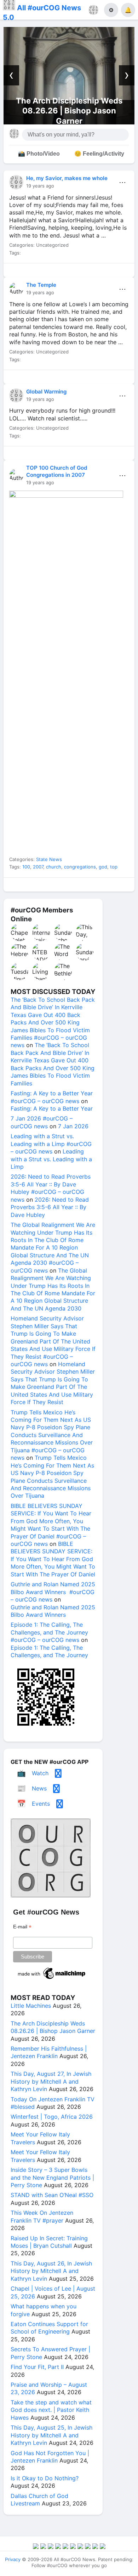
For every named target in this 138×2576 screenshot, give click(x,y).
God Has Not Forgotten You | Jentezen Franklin (50, 2457)
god (103, 867)
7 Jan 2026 (73, 1126)
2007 (38, 867)
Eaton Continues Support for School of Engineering (49, 2328)
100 (26, 867)
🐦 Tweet (119, 272)
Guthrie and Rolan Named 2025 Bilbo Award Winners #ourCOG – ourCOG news (53, 1592)
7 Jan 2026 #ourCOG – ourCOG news (42, 1122)
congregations (80, 867)
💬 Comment (53, 272)
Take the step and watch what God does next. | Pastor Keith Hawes (51, 2410)
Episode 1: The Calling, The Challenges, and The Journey (49, 1651)
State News (49, 859)
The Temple (41, 285)
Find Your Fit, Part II (37, 2367)
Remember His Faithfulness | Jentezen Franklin (49, 2052)
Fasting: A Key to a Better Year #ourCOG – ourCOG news (52, 1097)
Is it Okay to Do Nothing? (45, 2478)
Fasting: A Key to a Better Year (52, 1108)
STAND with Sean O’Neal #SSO (52, 2195)
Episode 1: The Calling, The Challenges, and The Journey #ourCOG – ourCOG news (49, 1632)
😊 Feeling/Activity (99, 154)
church (54, 867)
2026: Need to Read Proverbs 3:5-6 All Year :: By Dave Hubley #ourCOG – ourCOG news (51, 1188)
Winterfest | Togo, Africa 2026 (52, 2117)
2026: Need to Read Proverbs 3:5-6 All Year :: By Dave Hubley (50, 1207)
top (114, 867)
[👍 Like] (19, 272)
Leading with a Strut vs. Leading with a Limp (51, 1159)
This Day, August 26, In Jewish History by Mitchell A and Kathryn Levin (51, 2271)
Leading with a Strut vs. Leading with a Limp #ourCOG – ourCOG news (51, 1144)
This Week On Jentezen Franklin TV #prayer (42, 2216)
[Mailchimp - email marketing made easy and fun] (52, 1979)
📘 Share (86, 272)
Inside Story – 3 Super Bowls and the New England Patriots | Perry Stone (52, 2177)
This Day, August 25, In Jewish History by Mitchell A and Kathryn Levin (51, 2435)
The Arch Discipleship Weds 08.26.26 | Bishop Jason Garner (69, 111)
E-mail (22, 1927)
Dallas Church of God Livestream (39, 2500)
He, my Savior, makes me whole (67, 178)
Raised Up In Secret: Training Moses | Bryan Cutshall (49, 2242)
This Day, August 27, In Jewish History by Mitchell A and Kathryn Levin (51, 2081)
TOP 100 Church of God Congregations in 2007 (57, 471)
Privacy (13, 2559)
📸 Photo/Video (39, 154)
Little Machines (31, 2006)
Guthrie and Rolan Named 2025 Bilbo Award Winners (53, 1611)
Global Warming (46, 392)
